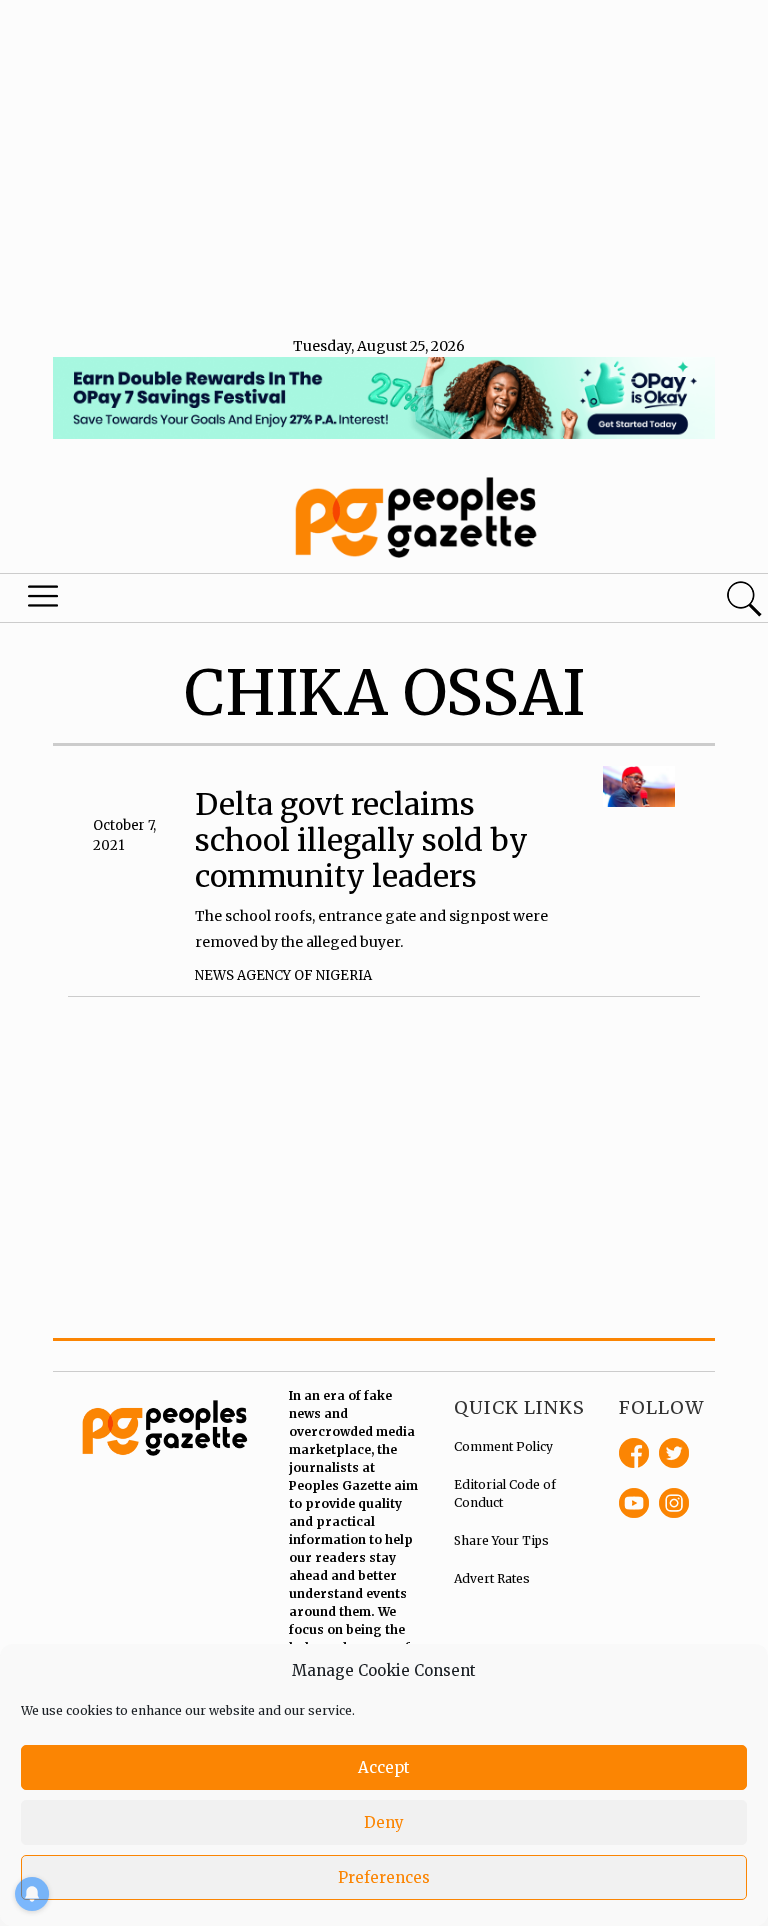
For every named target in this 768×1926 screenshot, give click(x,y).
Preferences (384, 1877)
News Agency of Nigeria (283, 975)
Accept (384, 1767)
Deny (384, 1822)
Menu (44, 601)
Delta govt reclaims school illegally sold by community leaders (361, 840)
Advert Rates (492, 1578)
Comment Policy (503, 1446)
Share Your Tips (501, 1540)
